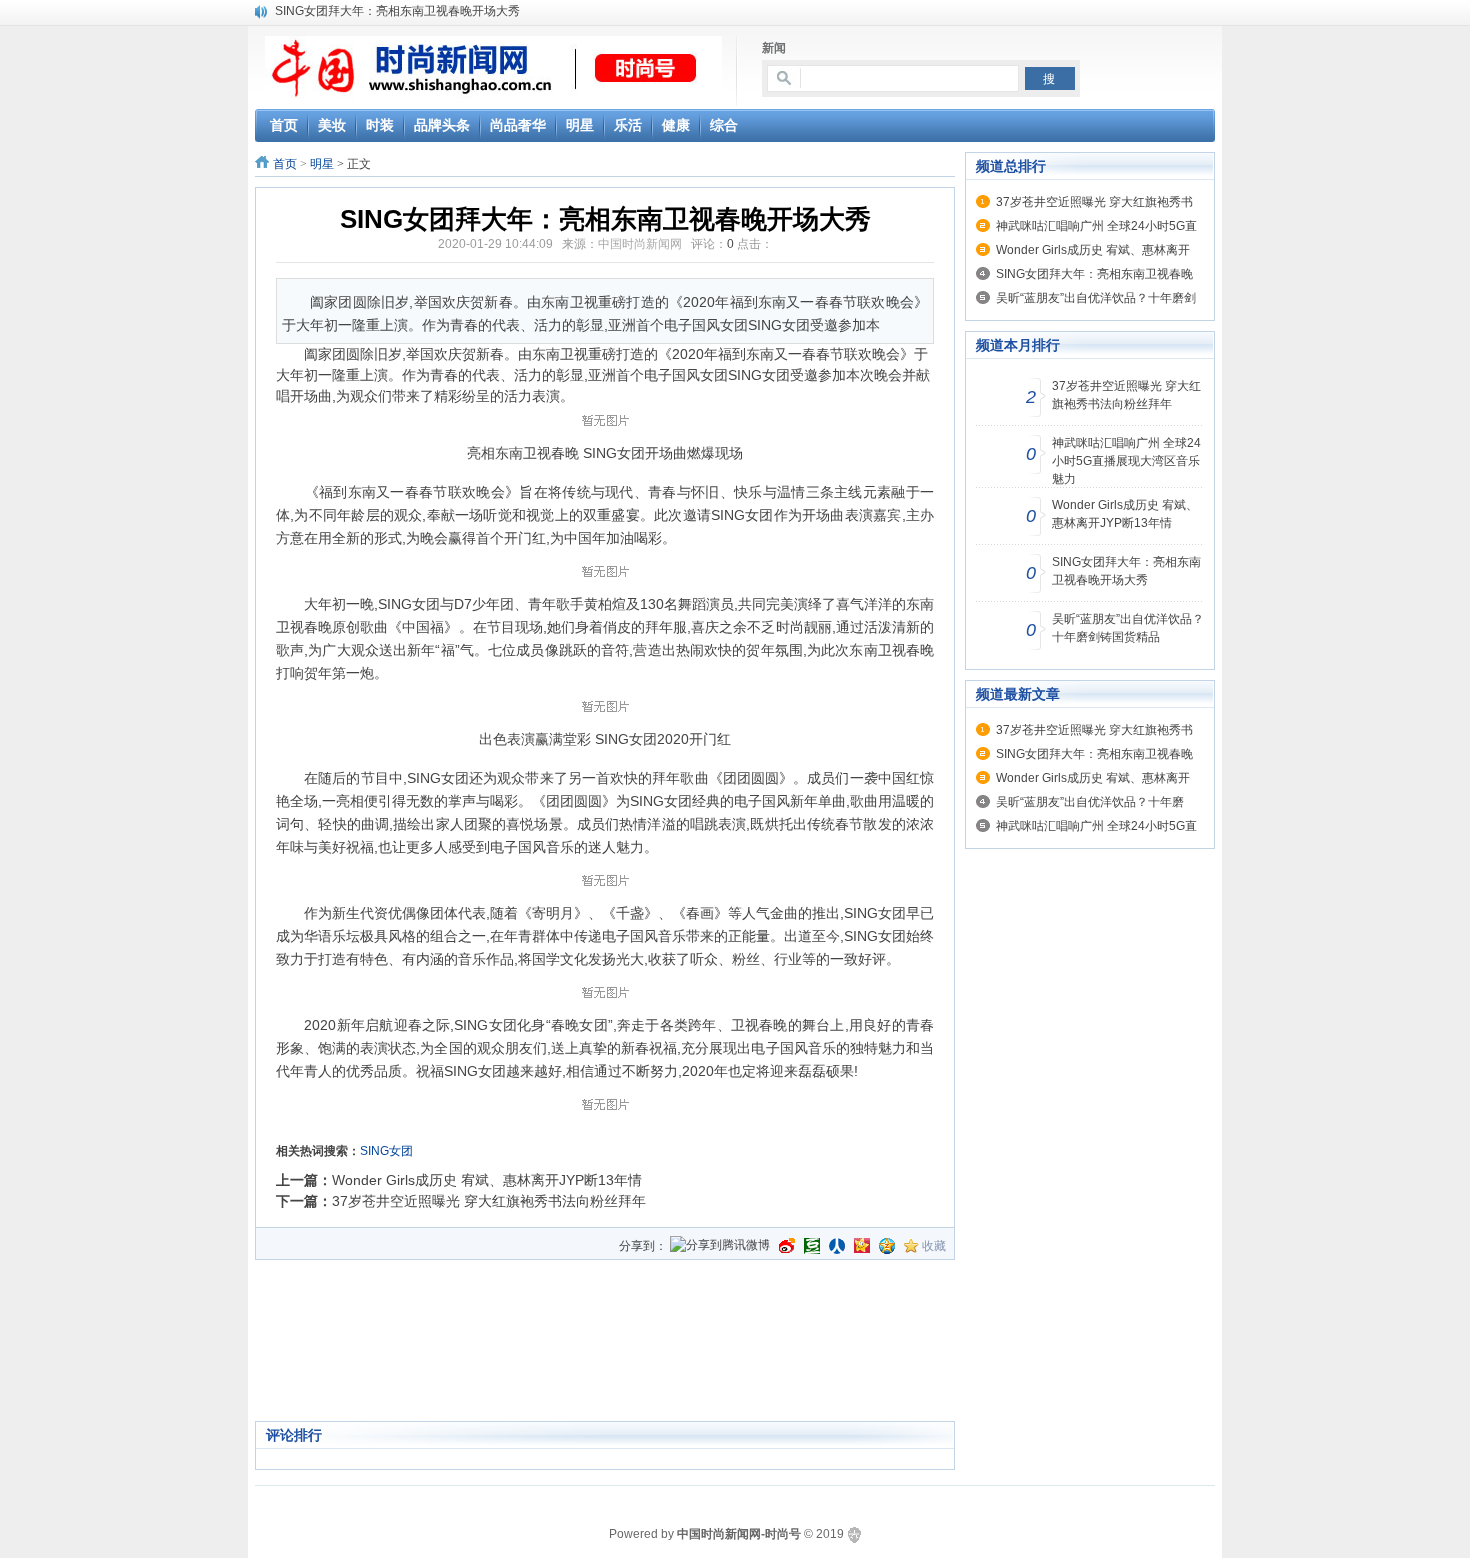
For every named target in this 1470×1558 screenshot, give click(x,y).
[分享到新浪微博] (787, 1246)
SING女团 (386, 1151)
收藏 (934, 1246)
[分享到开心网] (862, 1246)
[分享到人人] (837, 1246)
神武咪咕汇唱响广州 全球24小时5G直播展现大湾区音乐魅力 (1126, 461)
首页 (285, 164)
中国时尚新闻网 (640, 244)
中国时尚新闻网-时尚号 (739, 1534)
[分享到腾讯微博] (720, 1246)
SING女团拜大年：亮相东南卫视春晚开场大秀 (397, 11)
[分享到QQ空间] (887, 1246)
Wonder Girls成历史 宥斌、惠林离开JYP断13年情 (487, 1180)
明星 (322, 164)
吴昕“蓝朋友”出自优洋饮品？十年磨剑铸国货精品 (1128, 628)
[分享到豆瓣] (812, 1246)
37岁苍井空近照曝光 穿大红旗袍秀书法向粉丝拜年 (489, 1201)
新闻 (774, 48)
